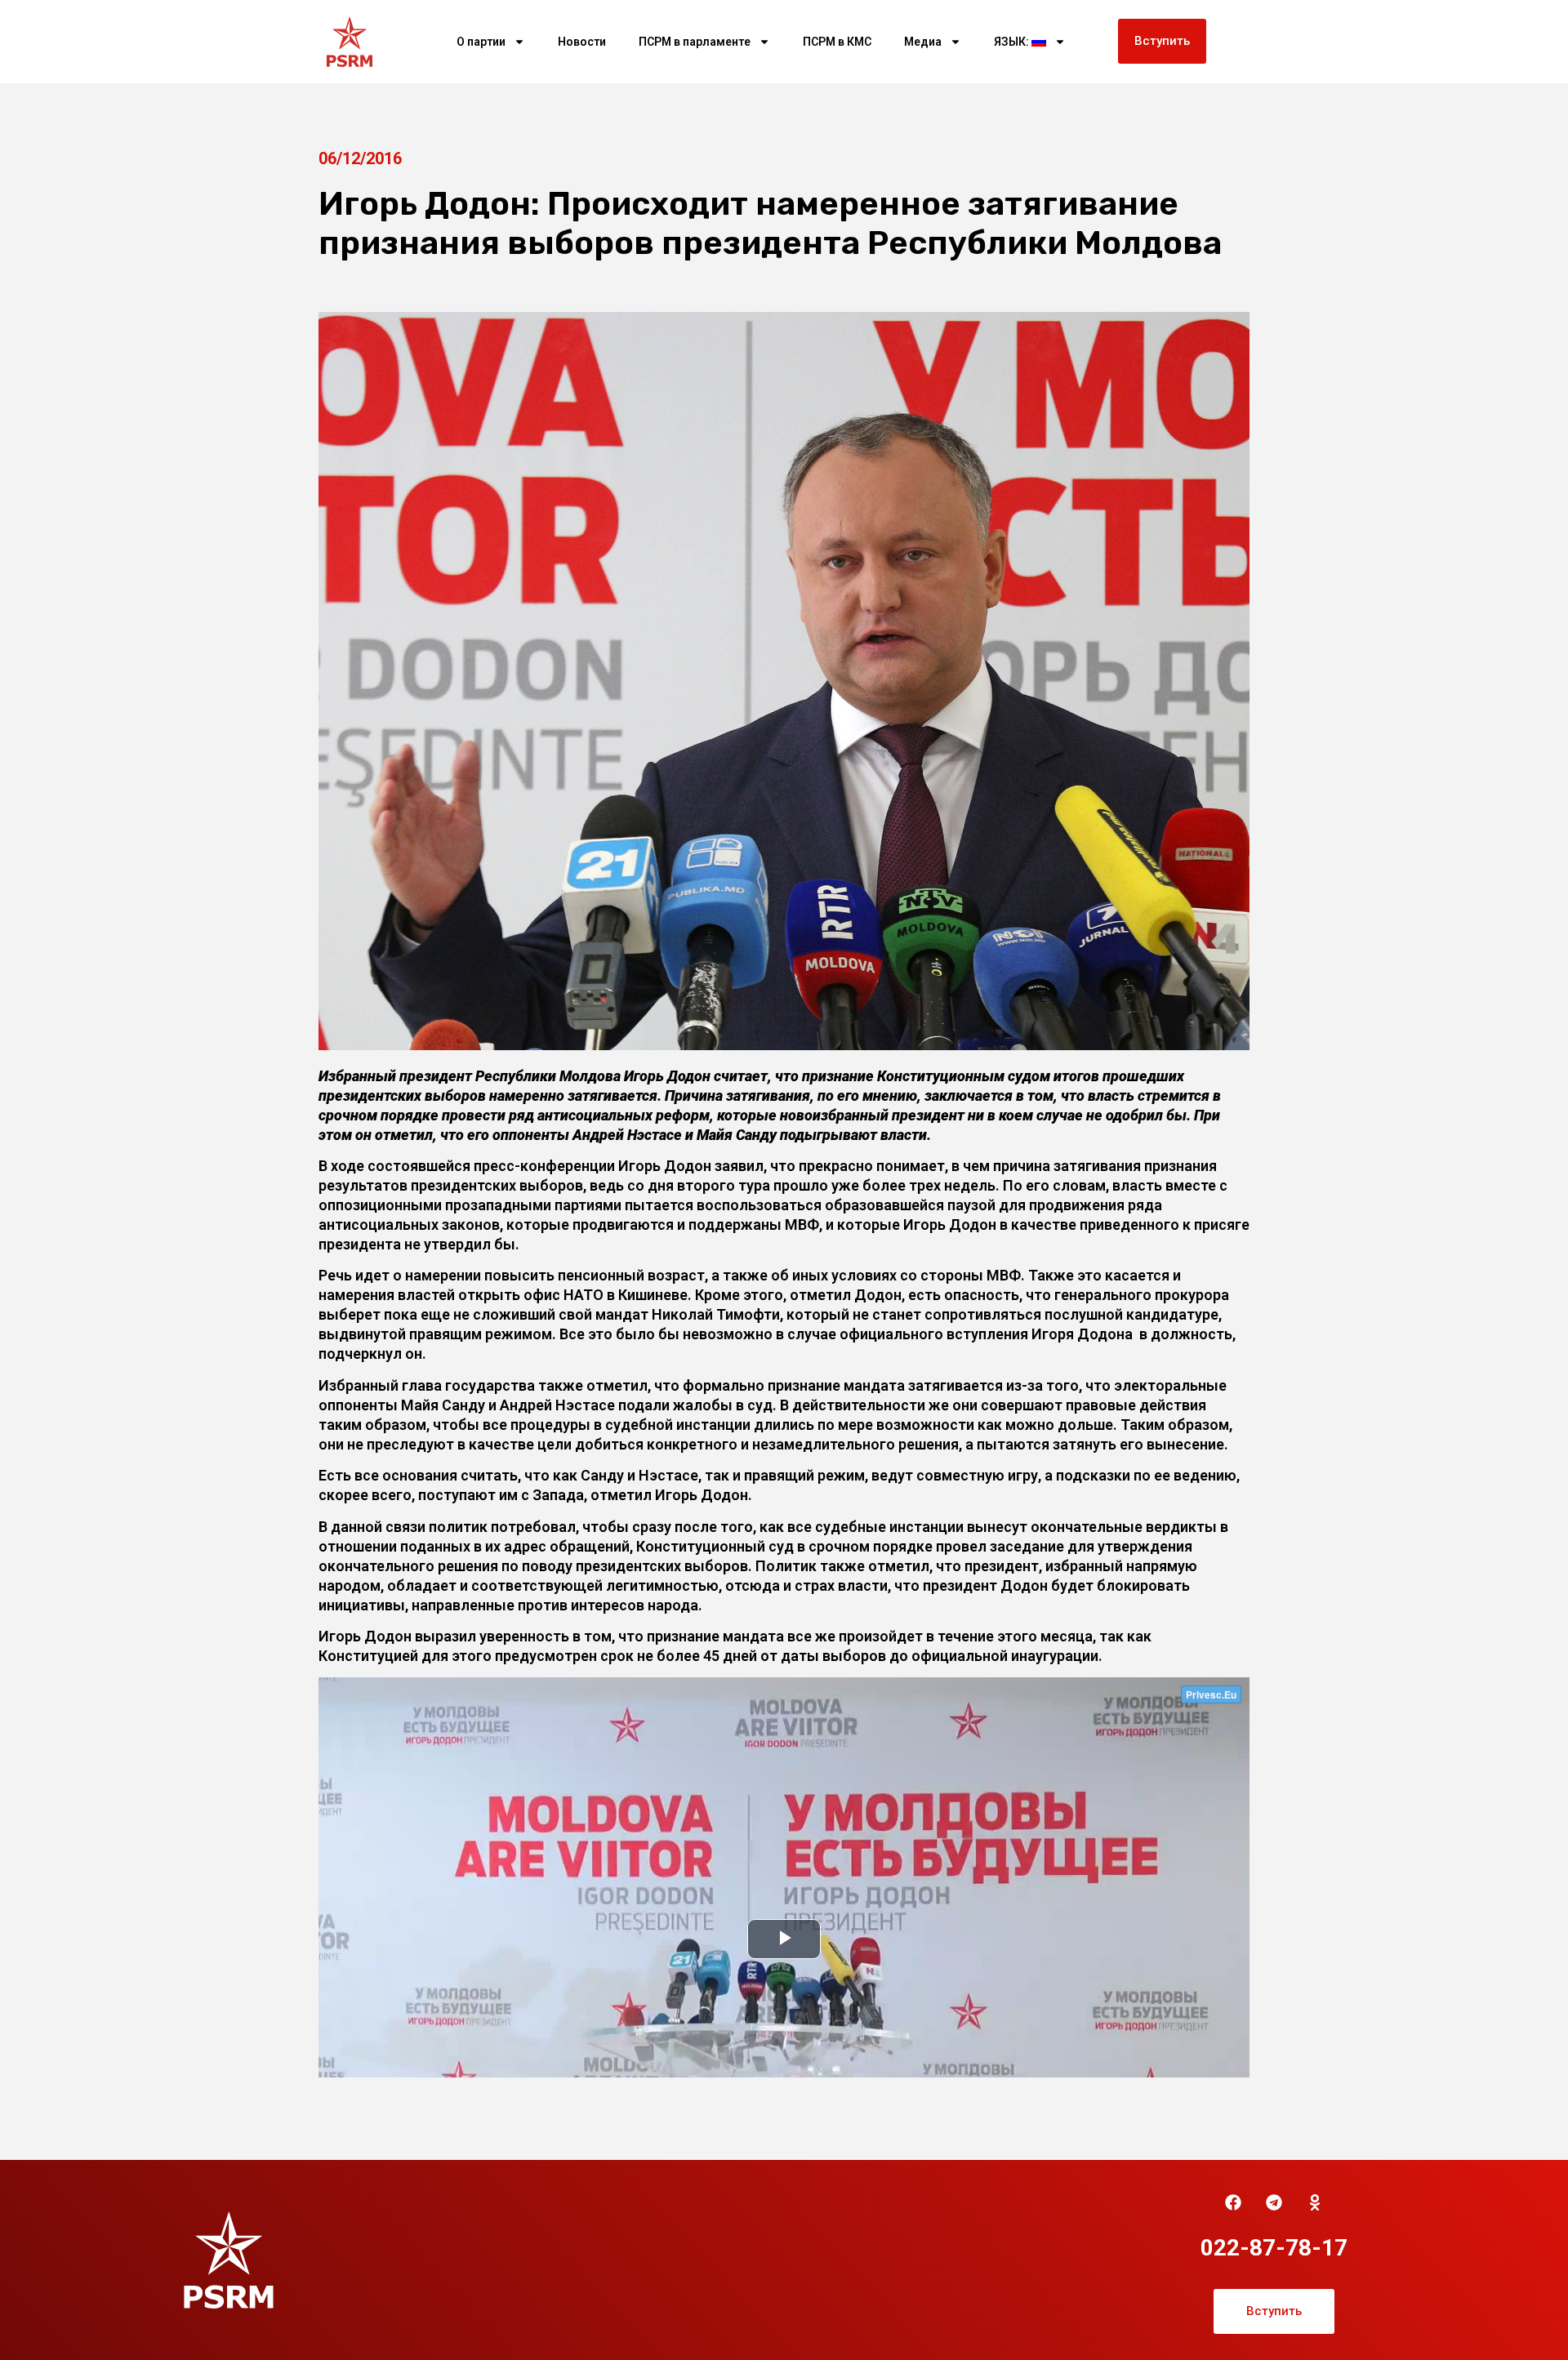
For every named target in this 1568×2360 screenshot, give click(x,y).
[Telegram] (1274, 2202)
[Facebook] (1233, 2202)
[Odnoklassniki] (1315, 2202)
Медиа (923, 42)
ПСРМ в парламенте (695, 42)
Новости (582, 42)
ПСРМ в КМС (837, 42)
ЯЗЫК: (1013, 42)
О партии (481, 42)
